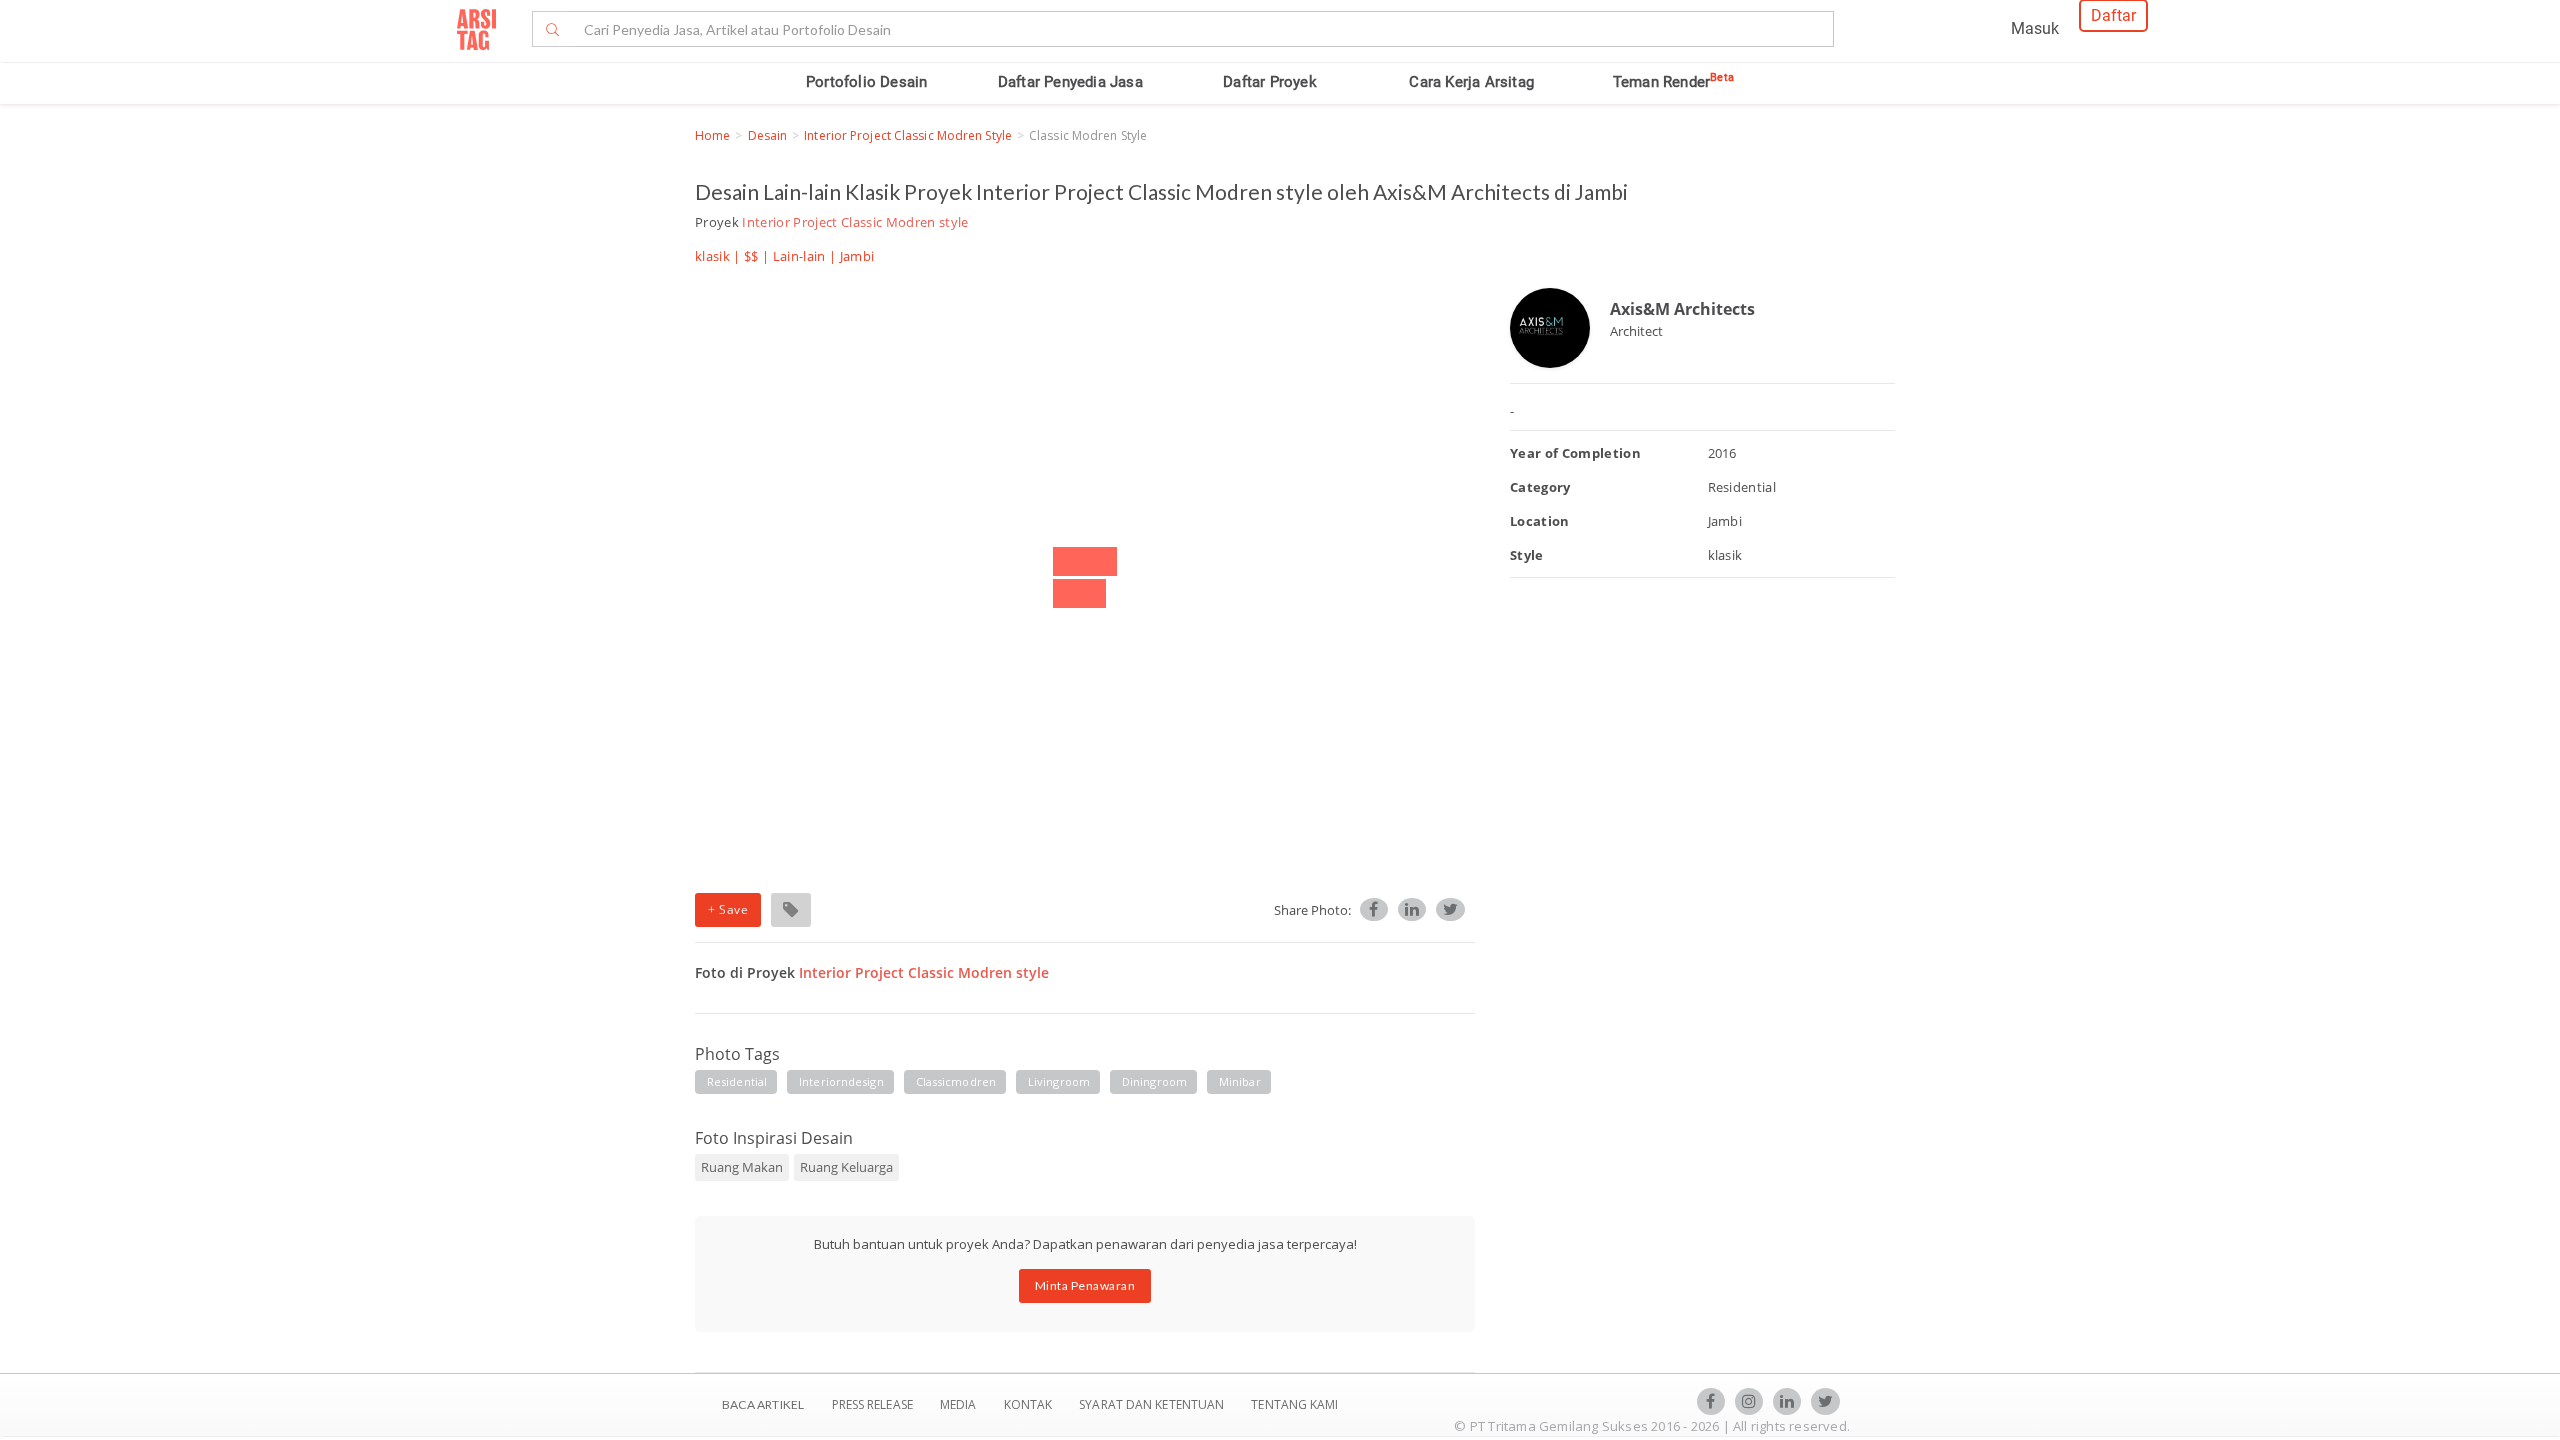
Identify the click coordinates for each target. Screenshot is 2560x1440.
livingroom (1059, 1081)
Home (712, 135)
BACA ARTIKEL (763, 1404)
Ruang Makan (742, 1167)
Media (960, 1404)
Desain (768, 135)
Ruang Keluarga (846, 1167)
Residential (737, 1081)
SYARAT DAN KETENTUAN (1153, 1404)
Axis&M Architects (1682, 309)
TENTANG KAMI (1294, 1404)
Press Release (872, 1404)
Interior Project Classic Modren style (908, 135)
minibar (1240, 1081)
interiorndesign (841, 1081)
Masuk (2035, 28)
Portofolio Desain (866, 82)
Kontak (1030, 1404)
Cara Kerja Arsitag (1471, 82)
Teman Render (1673, 82)
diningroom (1154, 1081)
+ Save (728, 909)
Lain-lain (799, 256)
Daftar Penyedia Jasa (1070, 82)
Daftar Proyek (1270, 82)
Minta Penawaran (1085, 1285)
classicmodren (956, 1081)
